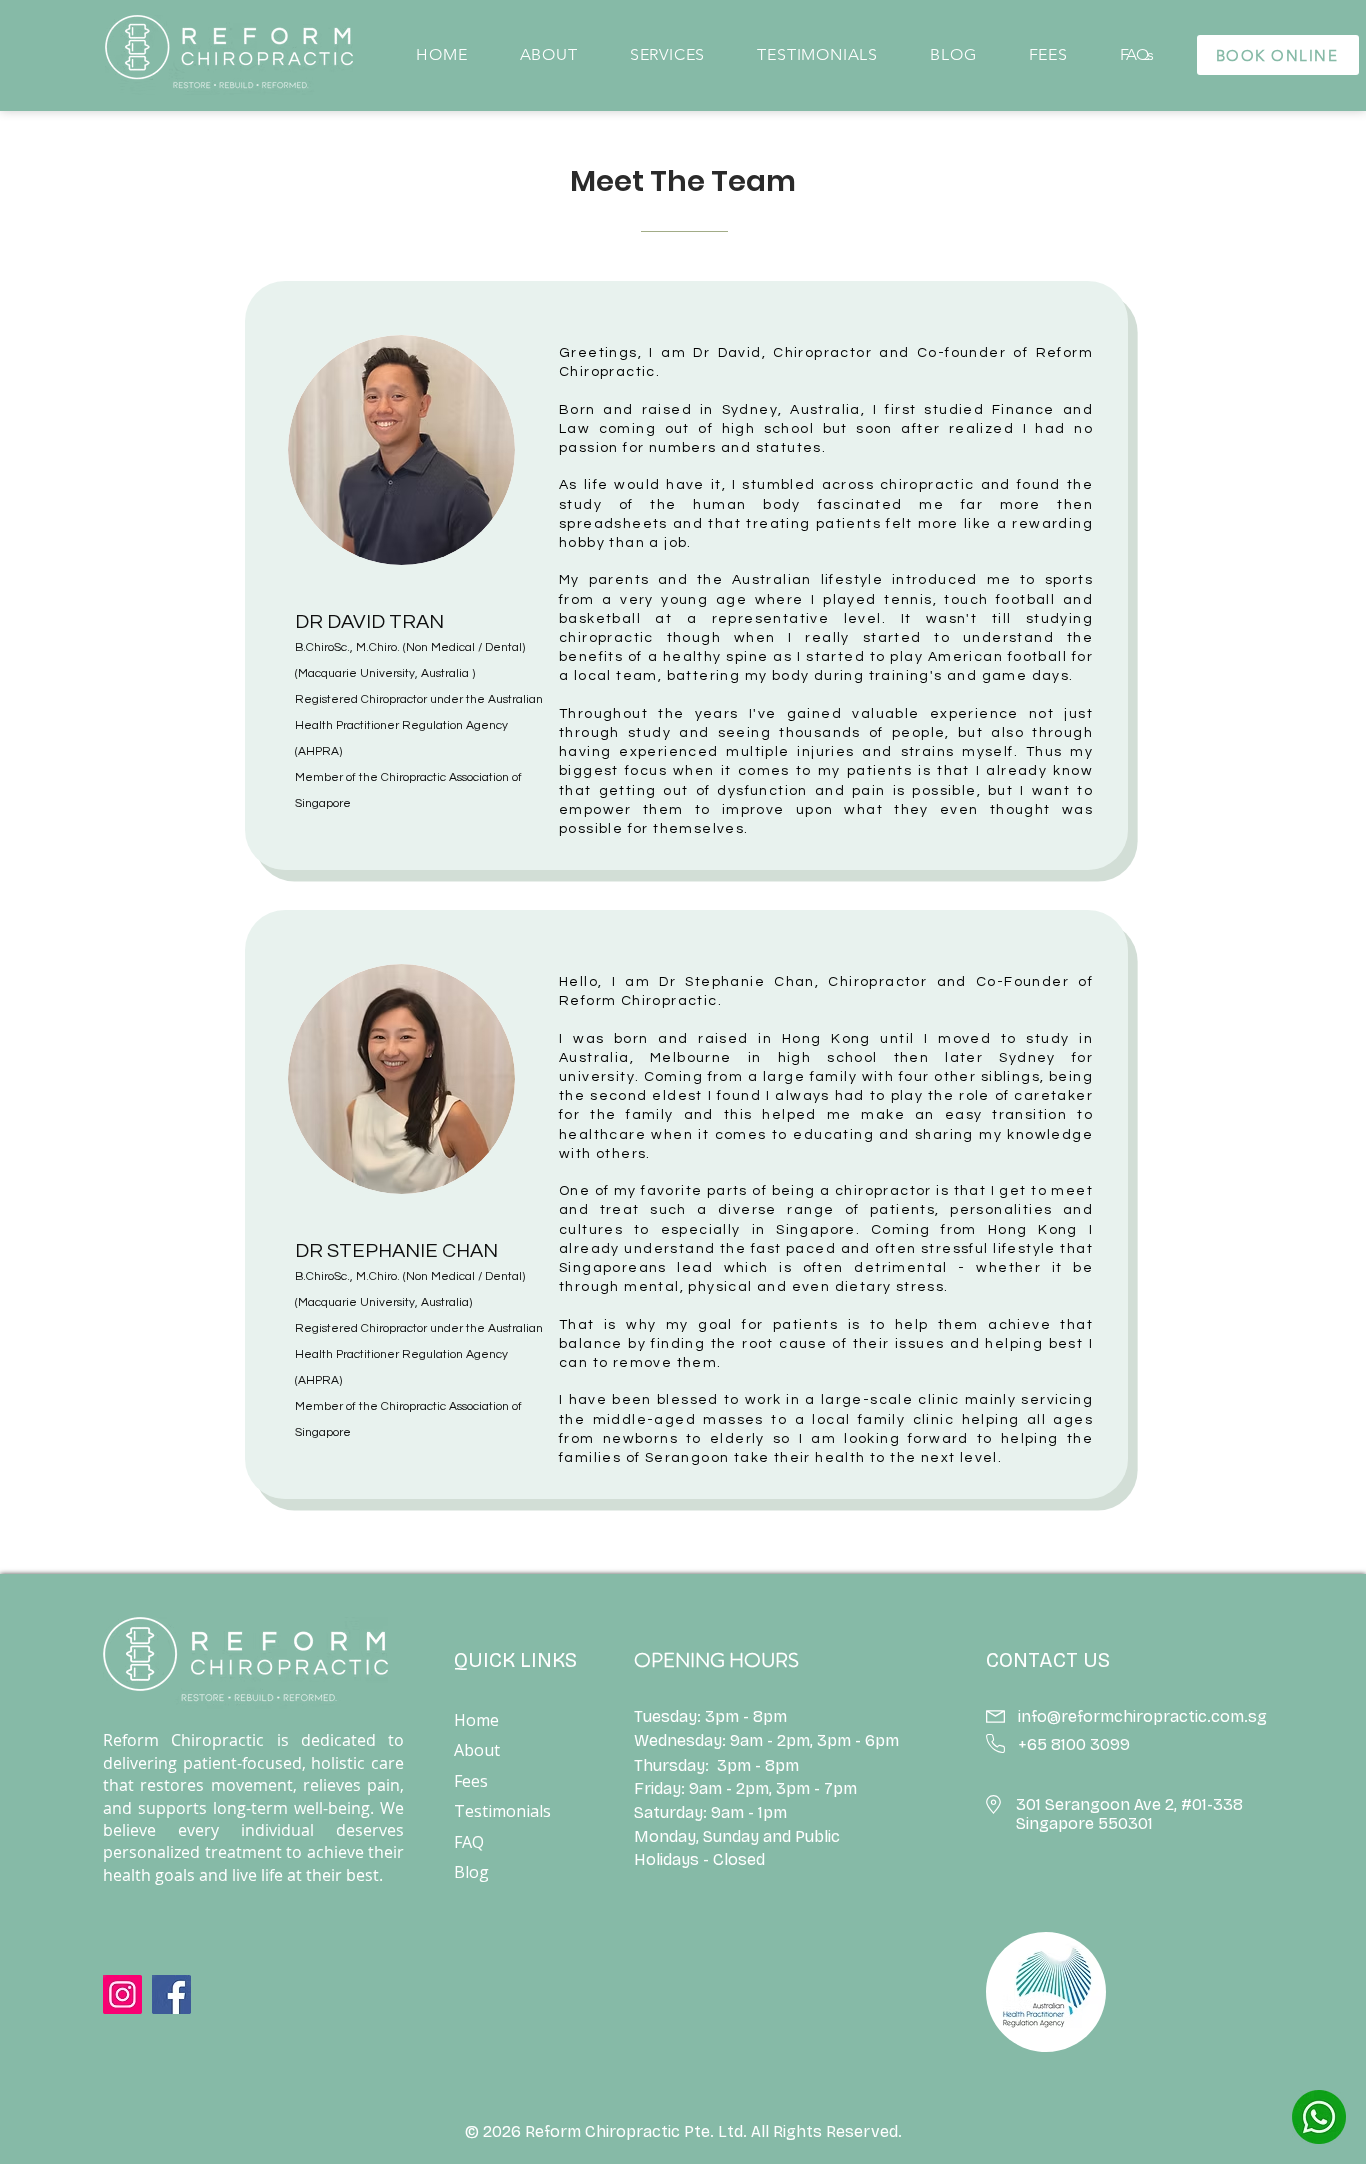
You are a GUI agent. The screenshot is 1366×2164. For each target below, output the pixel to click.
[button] (547, 54)
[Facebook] (171, 1994)
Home (476, 1720)
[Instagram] (122, 1994)
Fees (471, 1781)
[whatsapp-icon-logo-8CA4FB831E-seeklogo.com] (1319, 2117)
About (477, 1750)
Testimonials (502, 1811)
